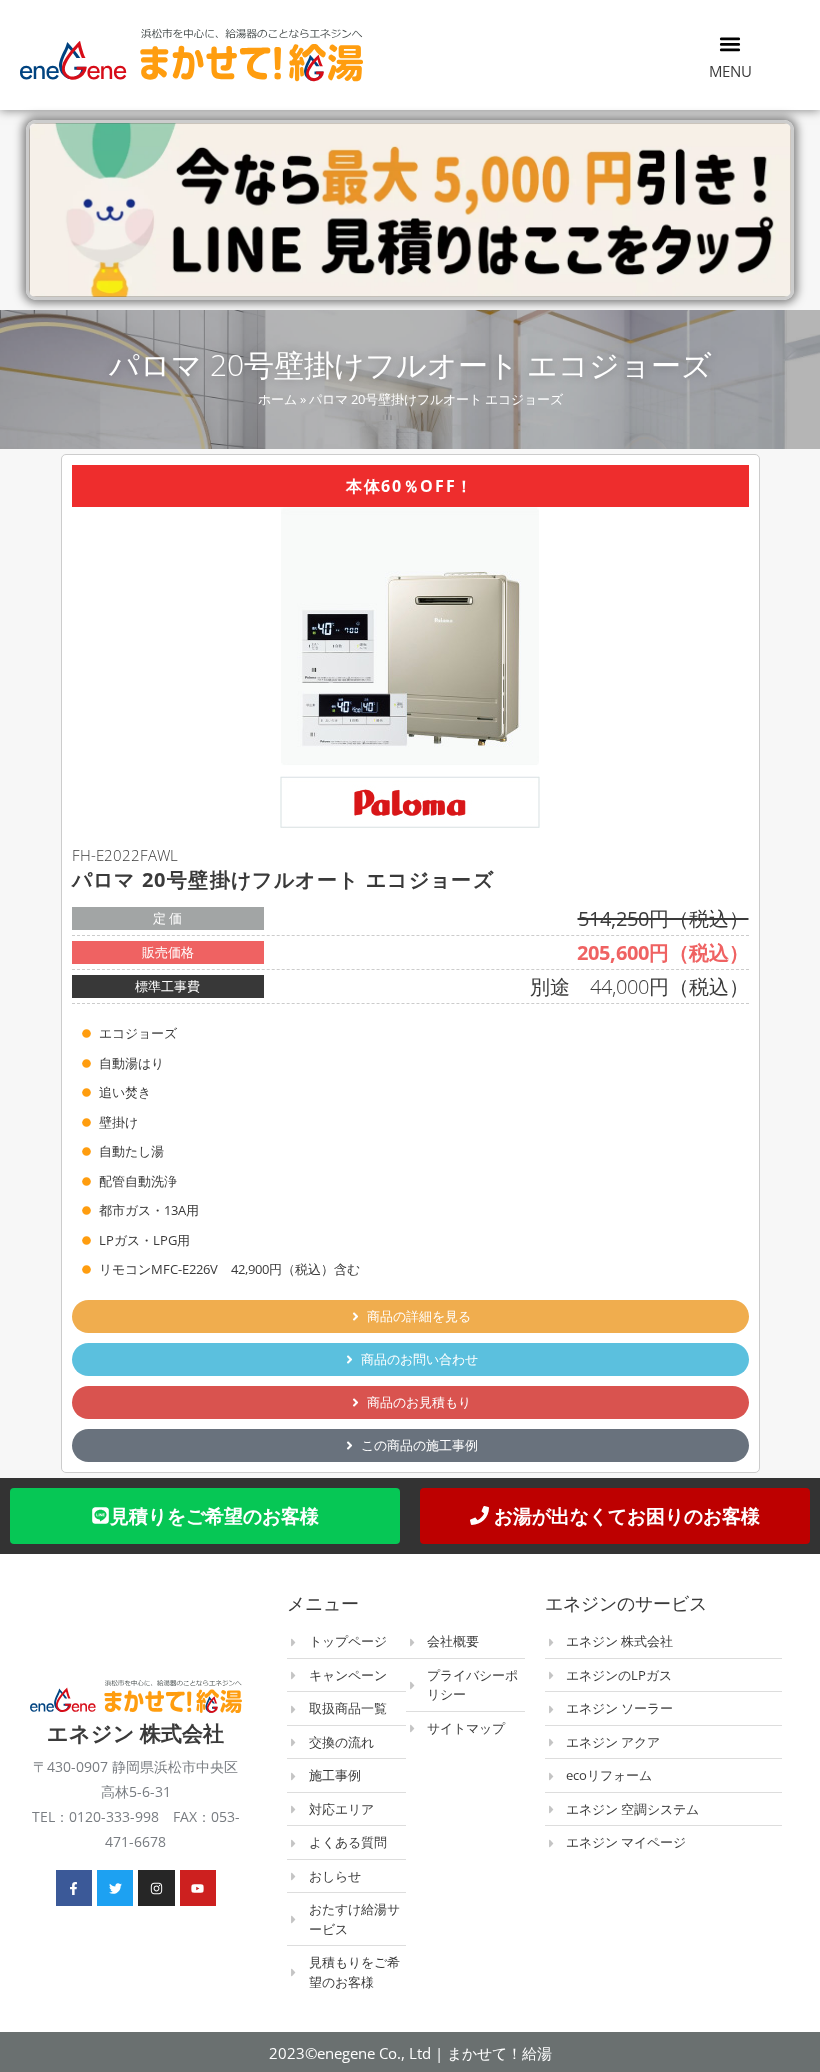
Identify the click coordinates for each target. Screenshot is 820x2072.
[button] (730, 43)
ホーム (277, 399)
